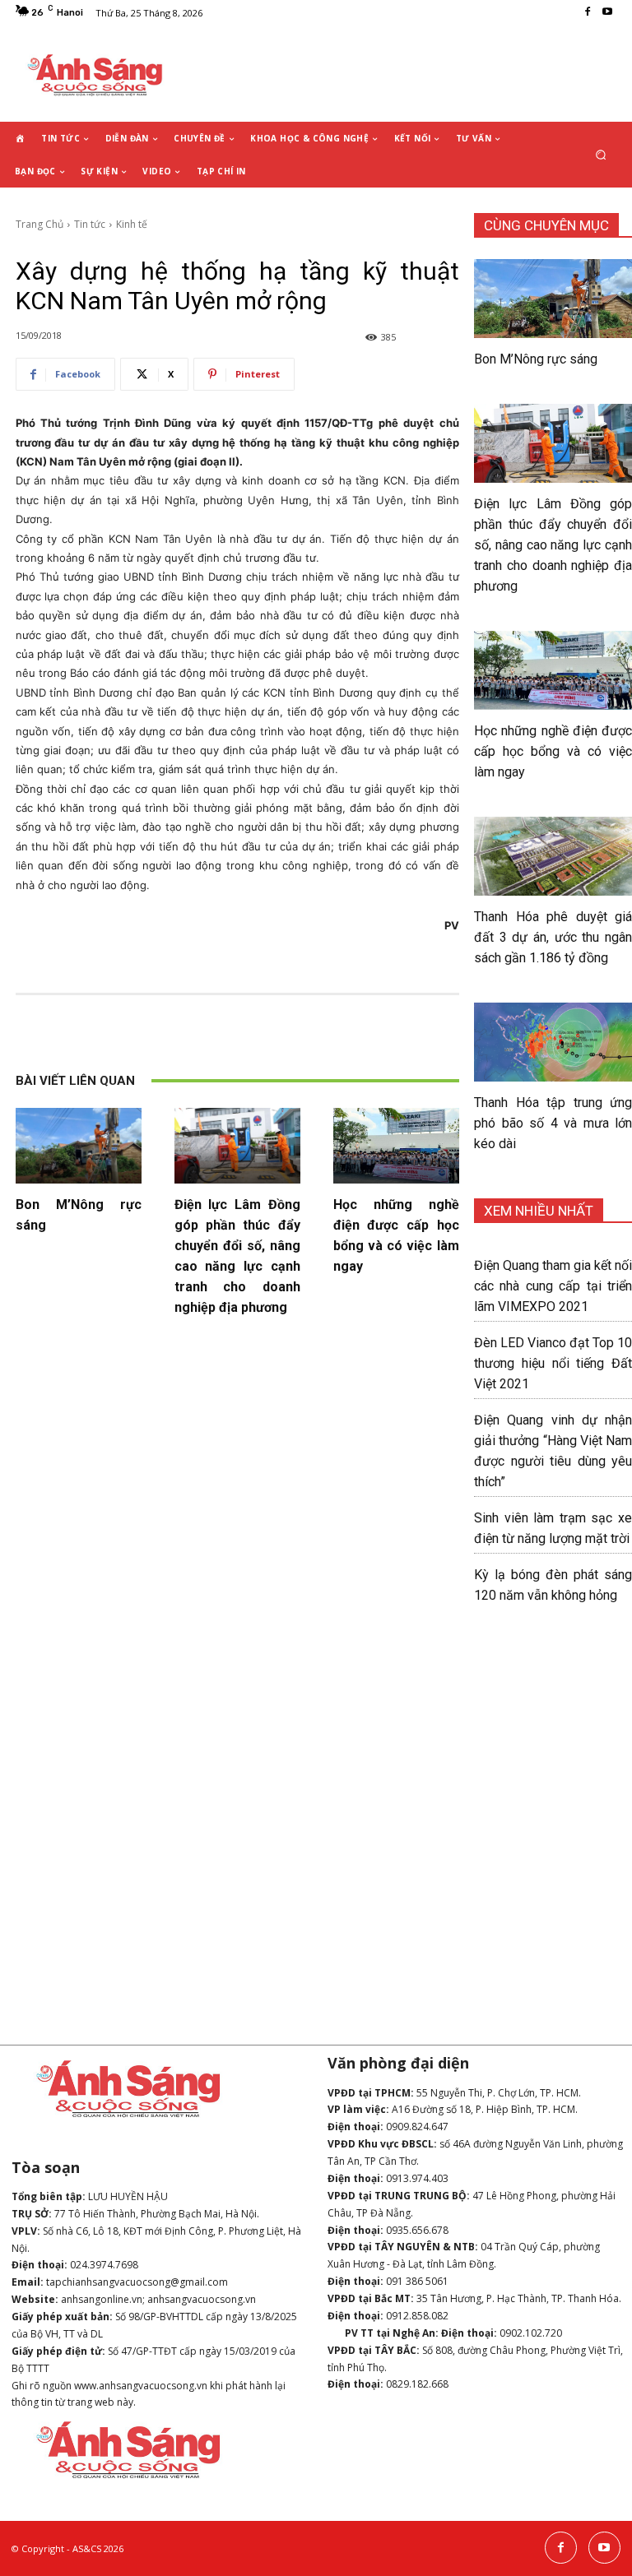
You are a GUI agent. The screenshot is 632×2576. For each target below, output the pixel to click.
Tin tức (90, 224)
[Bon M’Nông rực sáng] (79, 1146)
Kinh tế (132, 224)
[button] (601, 155)
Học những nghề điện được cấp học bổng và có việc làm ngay (553, 751)
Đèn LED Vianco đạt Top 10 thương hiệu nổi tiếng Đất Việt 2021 (553, 1363)
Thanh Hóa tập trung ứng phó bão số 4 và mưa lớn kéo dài (553, 1123)
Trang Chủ (39, 224)
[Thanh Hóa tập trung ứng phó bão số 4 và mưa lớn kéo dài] (553, 1042)
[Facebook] (588, 12)
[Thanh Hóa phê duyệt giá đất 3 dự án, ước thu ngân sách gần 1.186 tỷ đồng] (553, 856)
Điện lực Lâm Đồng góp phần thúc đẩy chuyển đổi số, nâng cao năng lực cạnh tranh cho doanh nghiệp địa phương (553, 545)
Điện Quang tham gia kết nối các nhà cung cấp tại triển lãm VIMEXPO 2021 (553, 1286)
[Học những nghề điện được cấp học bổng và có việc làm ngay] (396, 1146)
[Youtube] (607, 12)
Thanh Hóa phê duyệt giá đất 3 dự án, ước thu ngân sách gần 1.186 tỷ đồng (553, 937)
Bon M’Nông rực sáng (536, 359)
